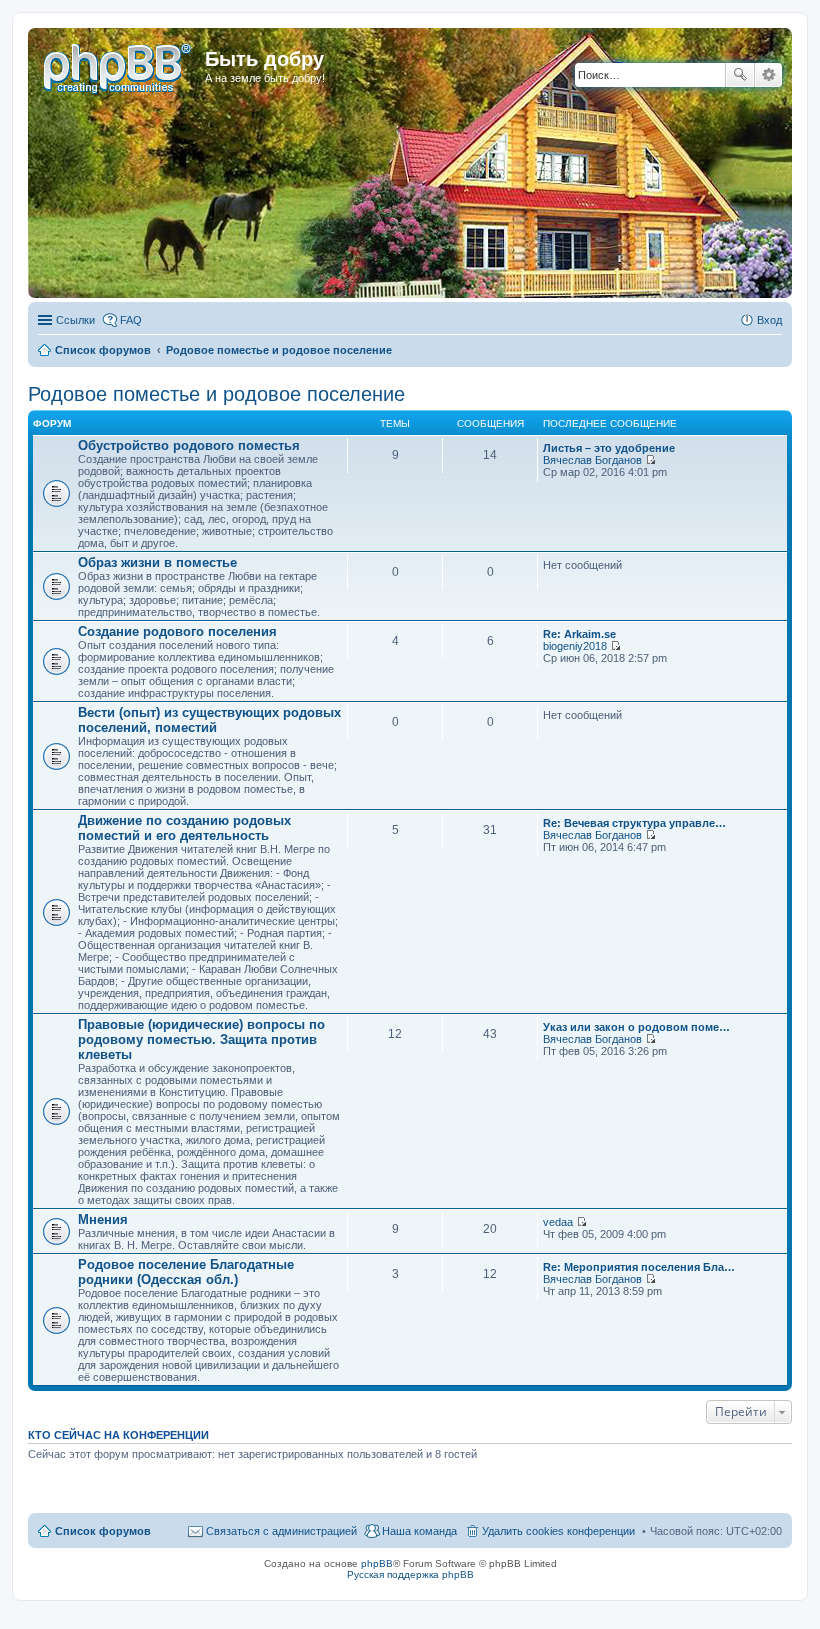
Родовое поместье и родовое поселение (216, 394)
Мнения (103, 1219)
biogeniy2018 (575, 646)
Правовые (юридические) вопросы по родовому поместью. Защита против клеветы (201, 1039)
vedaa (558, 1222)
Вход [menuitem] (769, 320)
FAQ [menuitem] (131, 320)
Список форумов (103, 1531)
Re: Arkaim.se (579, 634)
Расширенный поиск (768, 75)
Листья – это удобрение (609, 448)
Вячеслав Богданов (592, 460)
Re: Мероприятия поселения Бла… (639, 1267)
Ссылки (75, 320)
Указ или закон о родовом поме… (636, 1027)
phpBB (377, 1563)
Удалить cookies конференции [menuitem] (558, 1531)
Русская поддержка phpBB (410, 1574)
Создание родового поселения (177, 631)
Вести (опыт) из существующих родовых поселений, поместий (209, 720)
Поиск (740, 75)
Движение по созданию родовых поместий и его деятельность (184, 828)
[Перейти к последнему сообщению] (650, 460)
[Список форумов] (119, 65)
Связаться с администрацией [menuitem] (281, 1531)
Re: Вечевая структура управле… (634, 823)
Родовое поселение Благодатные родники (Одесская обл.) (186, 1272)
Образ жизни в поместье (157, 562)
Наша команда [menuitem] (419, 1531)
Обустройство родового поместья (189, 445)
